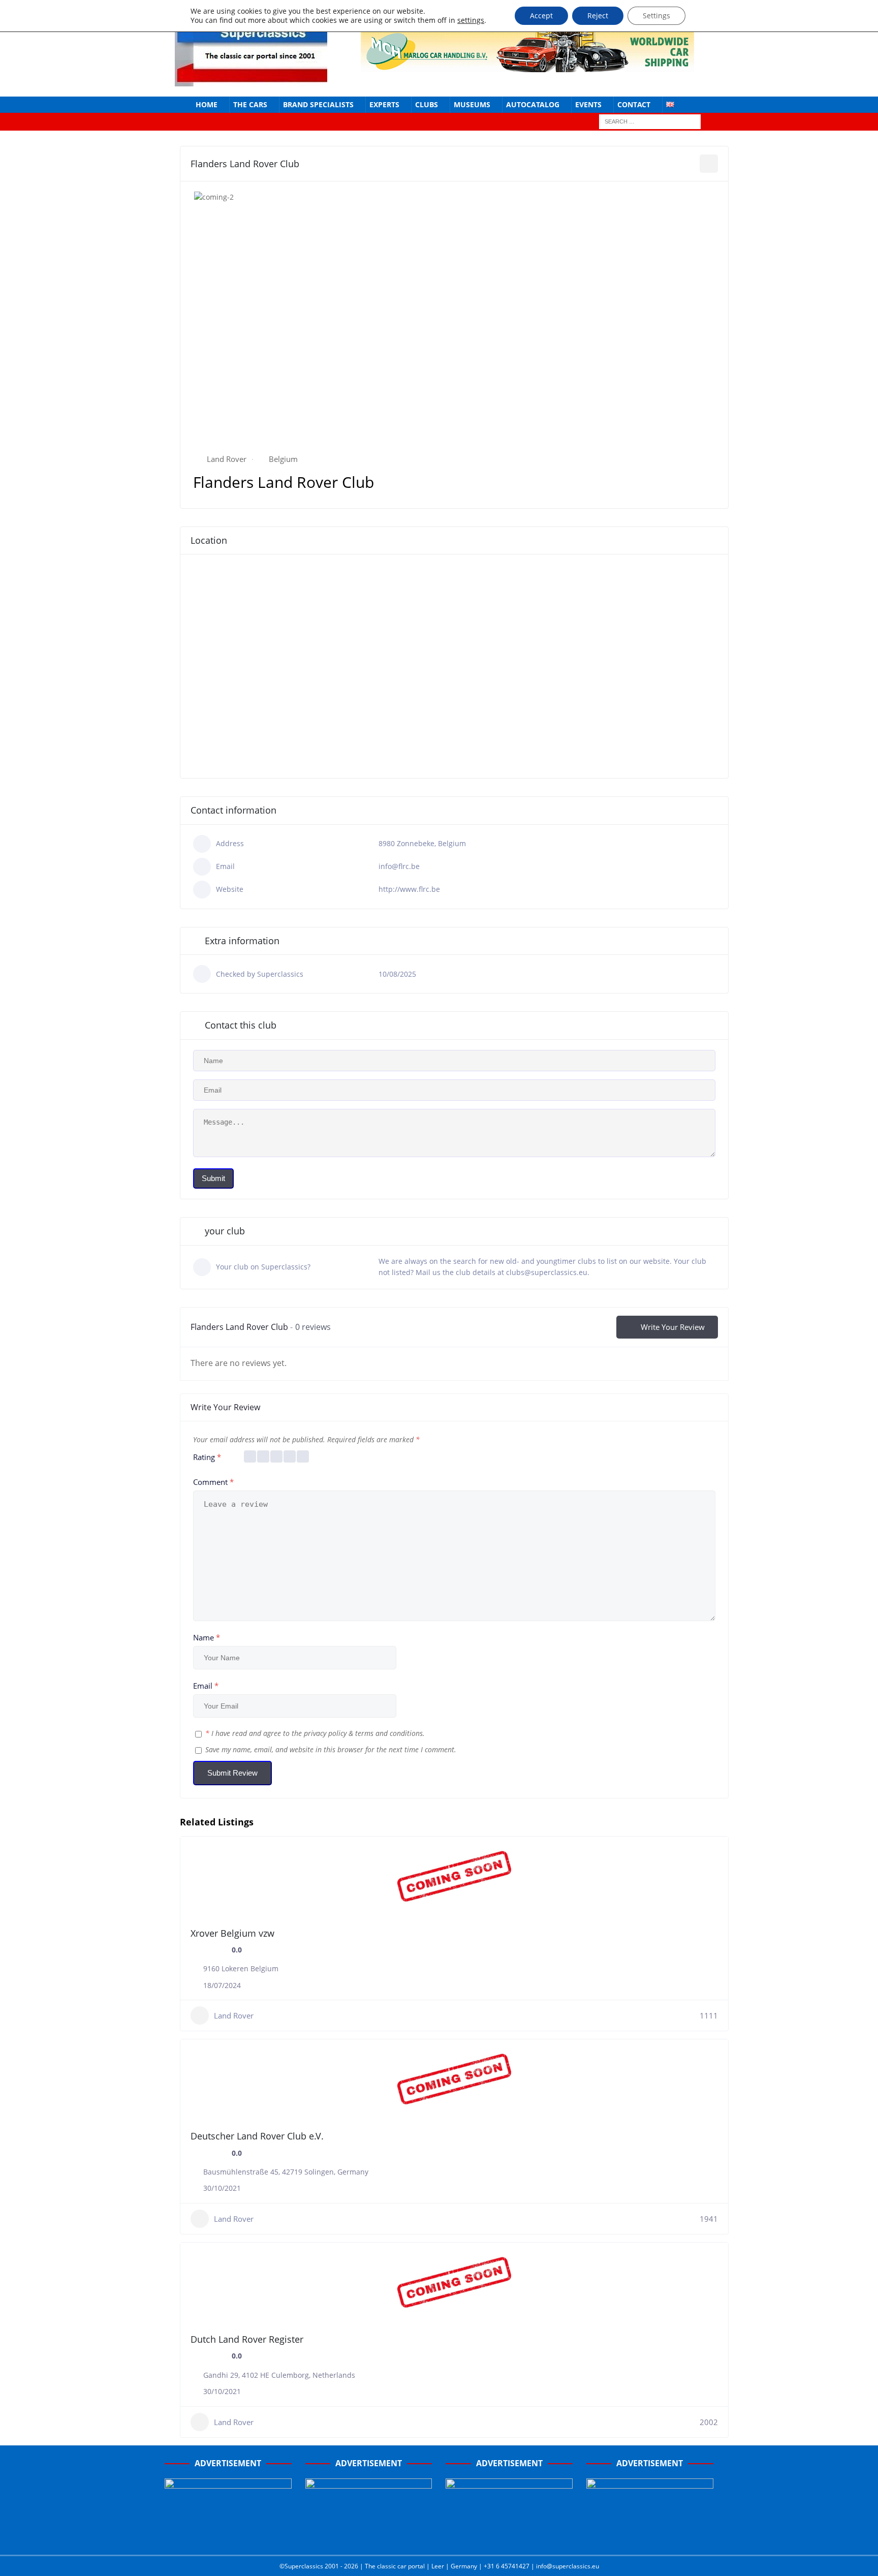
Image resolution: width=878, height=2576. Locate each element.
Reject (598, 15)
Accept (541, 15)
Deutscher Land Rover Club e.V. (257, 2136)
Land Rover (227, 459)
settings (471, 20)
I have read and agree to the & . (315, 1733)
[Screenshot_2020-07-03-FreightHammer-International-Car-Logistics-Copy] (509, 2536)
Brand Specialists (318, 104)
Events (588, 104)
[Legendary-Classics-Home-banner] (650, 2536)
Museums (472, 104)
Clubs (427, 104)
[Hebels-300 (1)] (369, 2536)
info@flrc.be (399, 866)
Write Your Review (673, 1327)
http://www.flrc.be (409, 889)
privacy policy (325, 1733)
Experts (384, 104)
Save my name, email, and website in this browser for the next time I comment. (331, 1749)
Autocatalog (533, 104)
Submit (213, 1178)
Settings (656, 15)
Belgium (283, 459)
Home (207, 104)
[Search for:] (650, 121)
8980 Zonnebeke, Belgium (422, 843)
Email (206, 1686)
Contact (634, 104)
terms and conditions (389, 1733)
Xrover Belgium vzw (232, 1933)
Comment (213, 1482)
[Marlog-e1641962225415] (527, 66)
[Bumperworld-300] (228, 2536)
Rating (207, 1457)
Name (207, 1637)
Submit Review (232, 1773)
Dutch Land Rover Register (247, 2339)
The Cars (250, 104)
